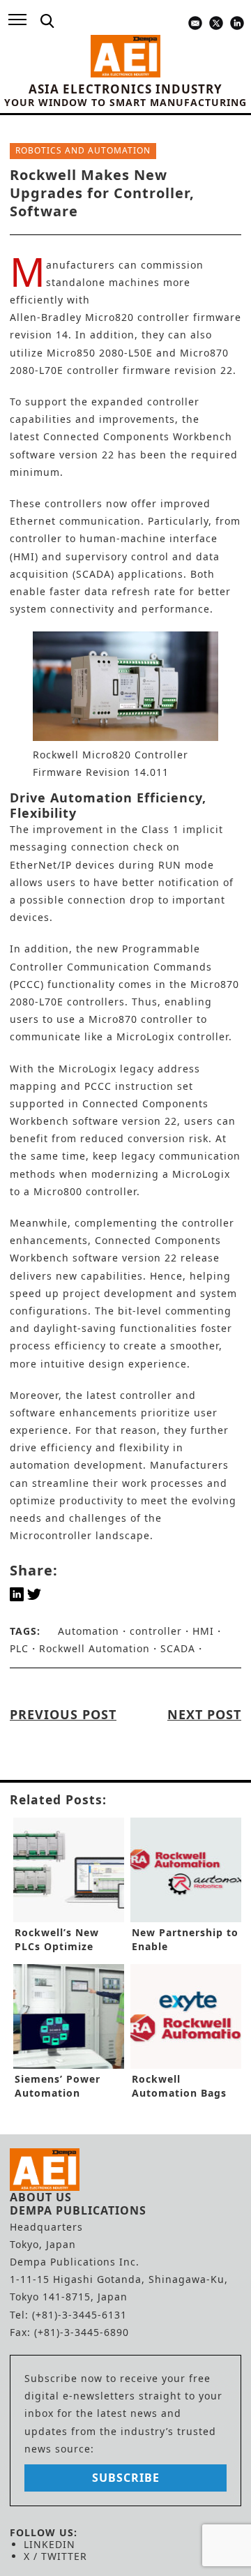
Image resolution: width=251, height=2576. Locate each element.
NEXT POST (204, 1714)
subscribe (126, 2478)
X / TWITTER (55, 2556)
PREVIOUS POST (63, 1714)
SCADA (178, 1648)
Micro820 (109, 317)
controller (156, 1631)
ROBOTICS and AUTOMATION (83, 150)
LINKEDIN (50, 2544)
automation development (76, 1465)
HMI (203, 1631)
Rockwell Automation (94, 1648)
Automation (89, 1631)
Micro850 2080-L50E (100, 353)
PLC (19, 1648)
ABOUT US (41, 2197)
